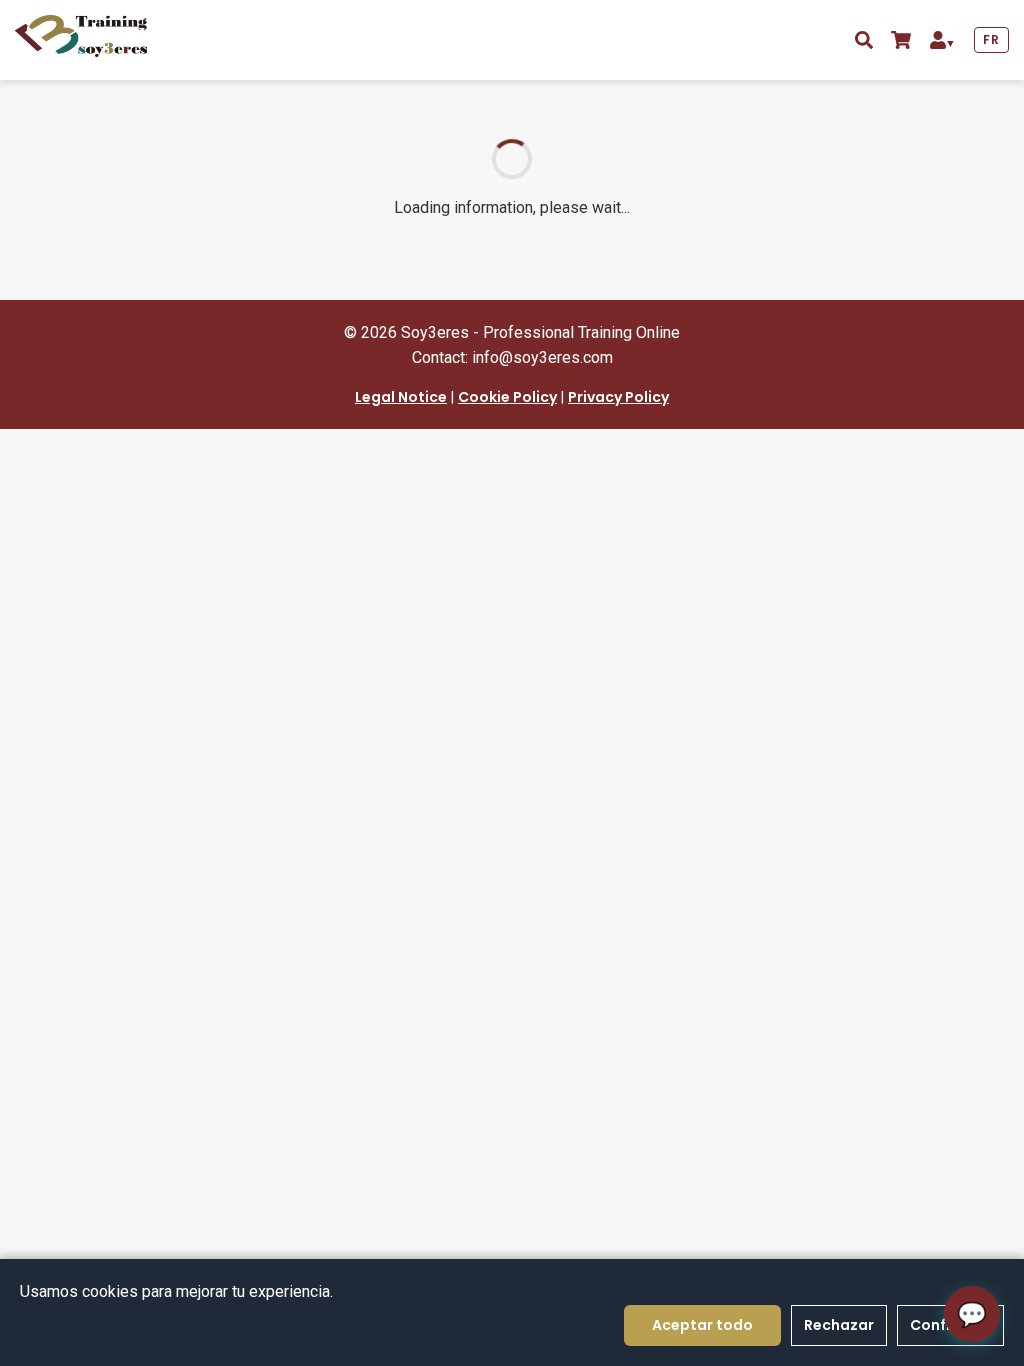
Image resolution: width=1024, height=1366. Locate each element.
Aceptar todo (702, 1325)
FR (991, 39)
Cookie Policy (507, 397)
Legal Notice (401, 397)
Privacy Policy (618, 397)
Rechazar (839, 1325)
